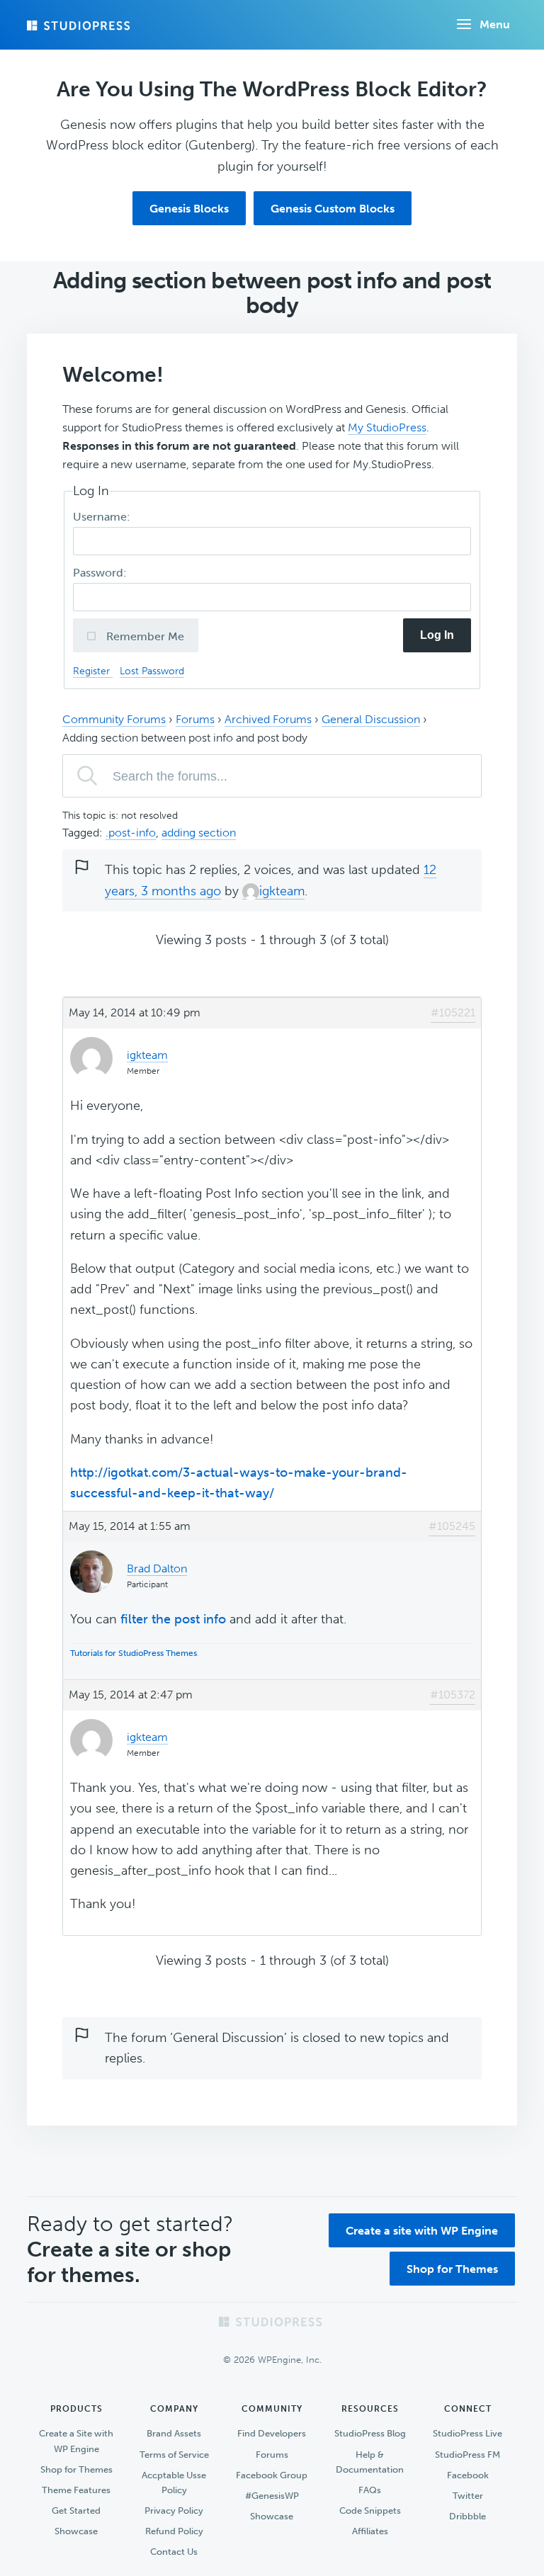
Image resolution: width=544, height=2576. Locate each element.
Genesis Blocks (189, 209)
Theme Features (76, 2490)
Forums (195, 719)
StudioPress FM (467, 2455)
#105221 (453, 1012)
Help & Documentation (370, 2462)
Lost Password (152, 671)
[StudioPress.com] (80, 25)
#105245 (452, 1526)
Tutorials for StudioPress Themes (134, 1653)
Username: (103, 517)
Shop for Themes (452, 2269)
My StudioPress (387, 427)
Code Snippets (370, 2510)
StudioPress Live (467, 2433)
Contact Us (174, 2552)
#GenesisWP (272, 2496)
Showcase (76, 2531)
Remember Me (144, 636)
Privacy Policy (174, 2510)
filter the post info (173, 1619)
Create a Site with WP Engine (76, 2441)
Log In (437, 635)
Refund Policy (174, 2531)
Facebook (468, 2475)
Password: (101, 573)
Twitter (468, 2496)
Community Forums (114, 719)
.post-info (131, 833)
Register (93, 671)
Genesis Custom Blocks (333, 209)
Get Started (76, 2510)
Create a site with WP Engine (422, 2231)
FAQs (370, 2490)
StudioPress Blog (370, 2433)
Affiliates (370, 2531)
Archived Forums (268, 719)
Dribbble (467, 2516)
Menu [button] (495, 24)
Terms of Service (174, 2455)
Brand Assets (174, 2433)
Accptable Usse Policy (174, 2483)
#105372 (453, 1695)
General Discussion (371, 719)
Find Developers (272, 2433)
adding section (199, 833)
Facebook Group (272, 2475)
